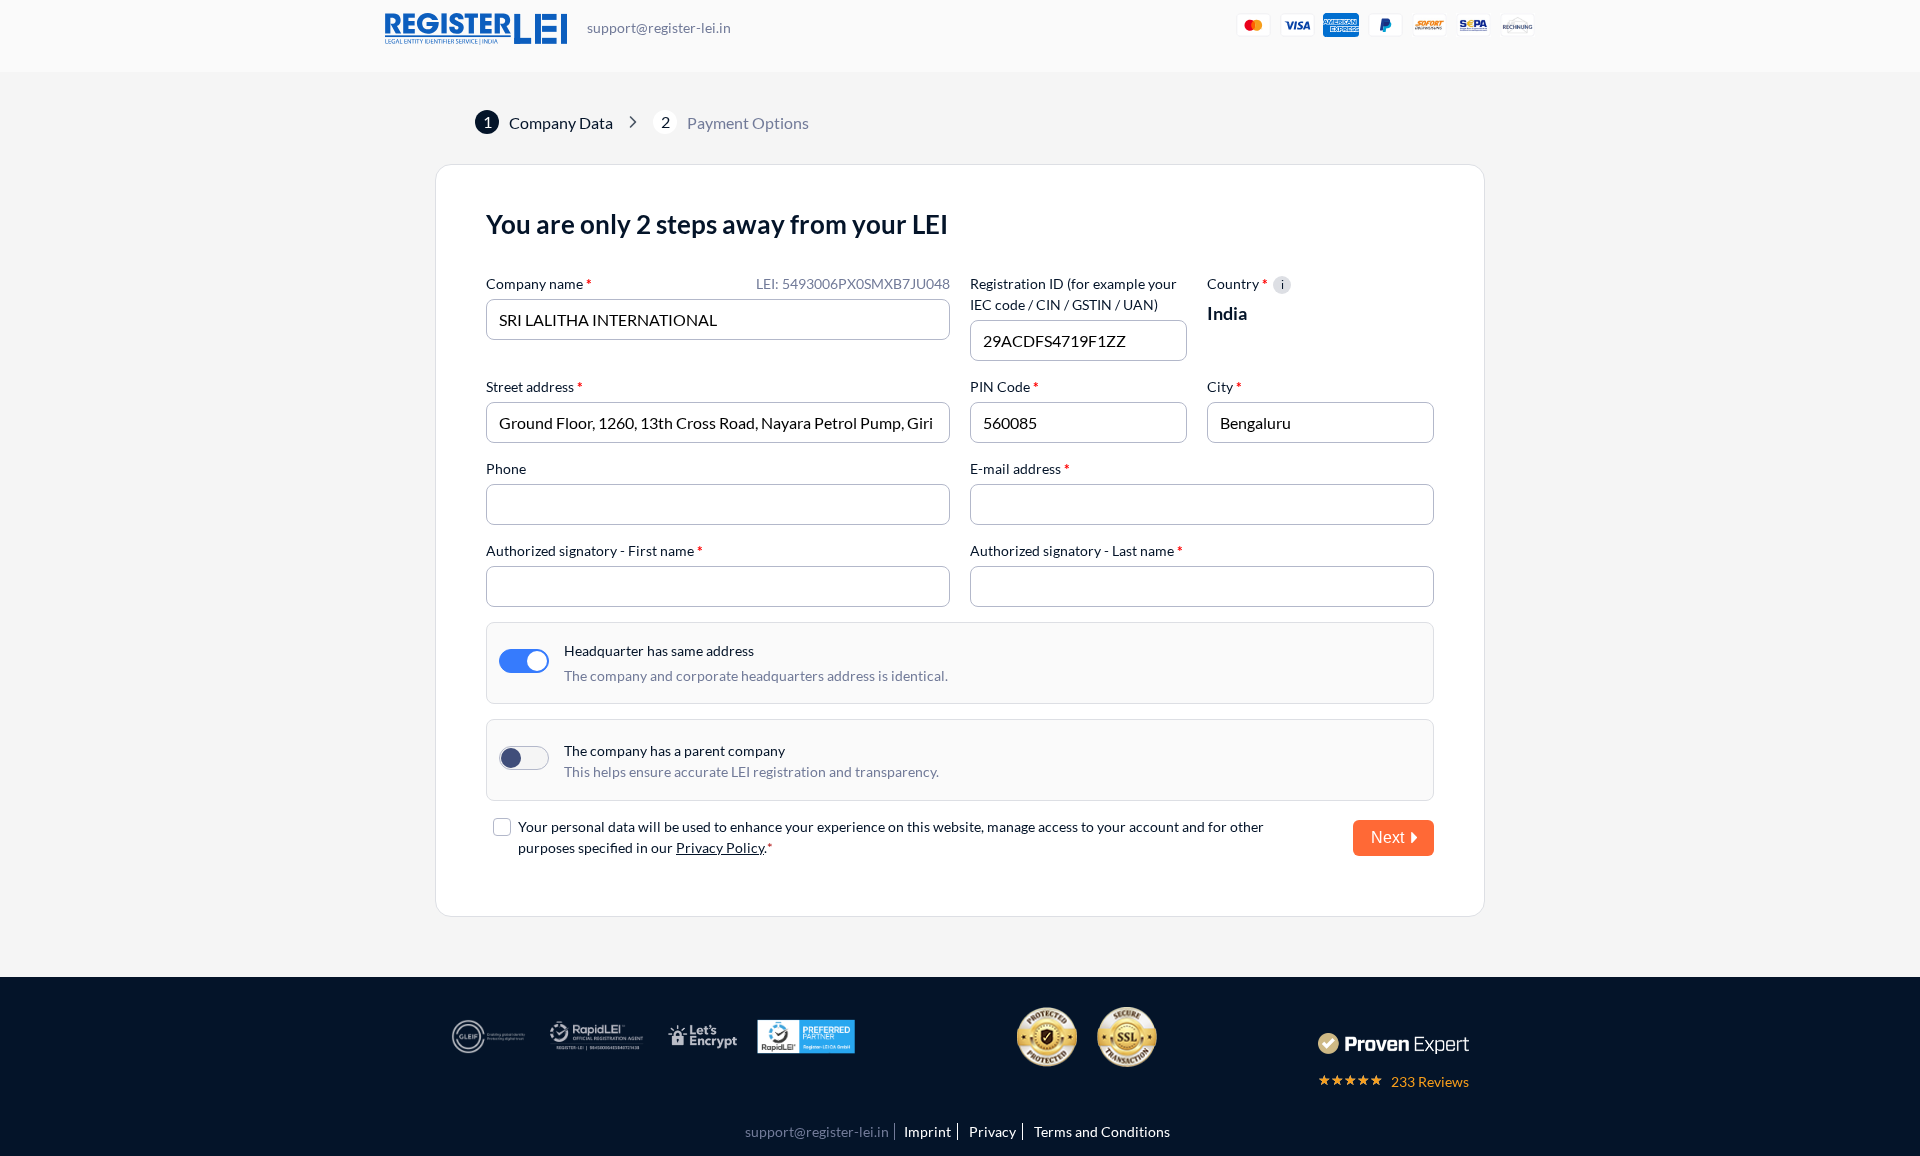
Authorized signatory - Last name (1076, 550)
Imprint (927, 1131)
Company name (539, 283)
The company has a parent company (674, 750)
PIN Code (1004, 386)
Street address (534, 386)
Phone (506, 468)
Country (1237, 283)
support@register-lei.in (659, 27)
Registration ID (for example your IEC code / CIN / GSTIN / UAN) (1073, 294)
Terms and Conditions (1102, 1131)
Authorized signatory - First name (594, 550)
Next (1387, 837)
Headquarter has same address (659, 650)
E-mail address (1020, 468)
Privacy (992, 1131)
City (1224, 386)
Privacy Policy (720, 847)
